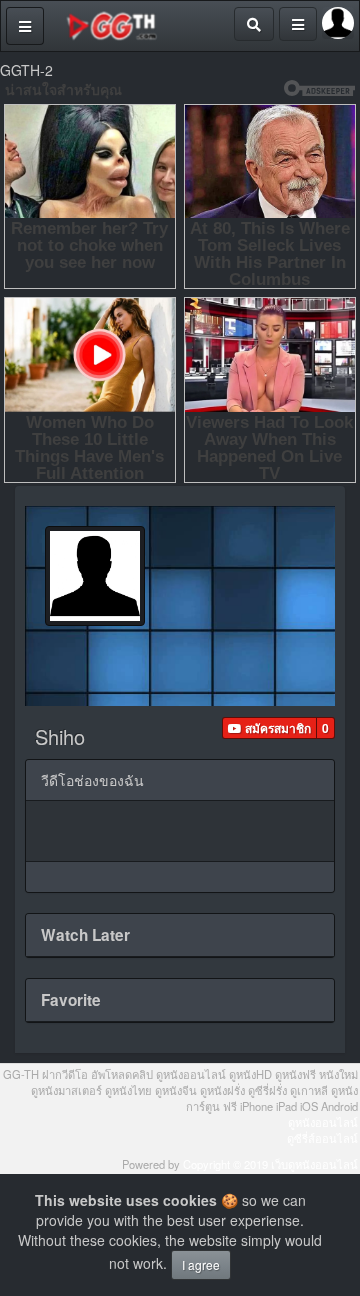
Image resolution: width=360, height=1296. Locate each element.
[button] (269, 728)
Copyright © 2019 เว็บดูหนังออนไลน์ (270, 1164)
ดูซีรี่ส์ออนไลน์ (322, 1138)
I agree (201, 1264)
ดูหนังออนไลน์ (323, 1122)
